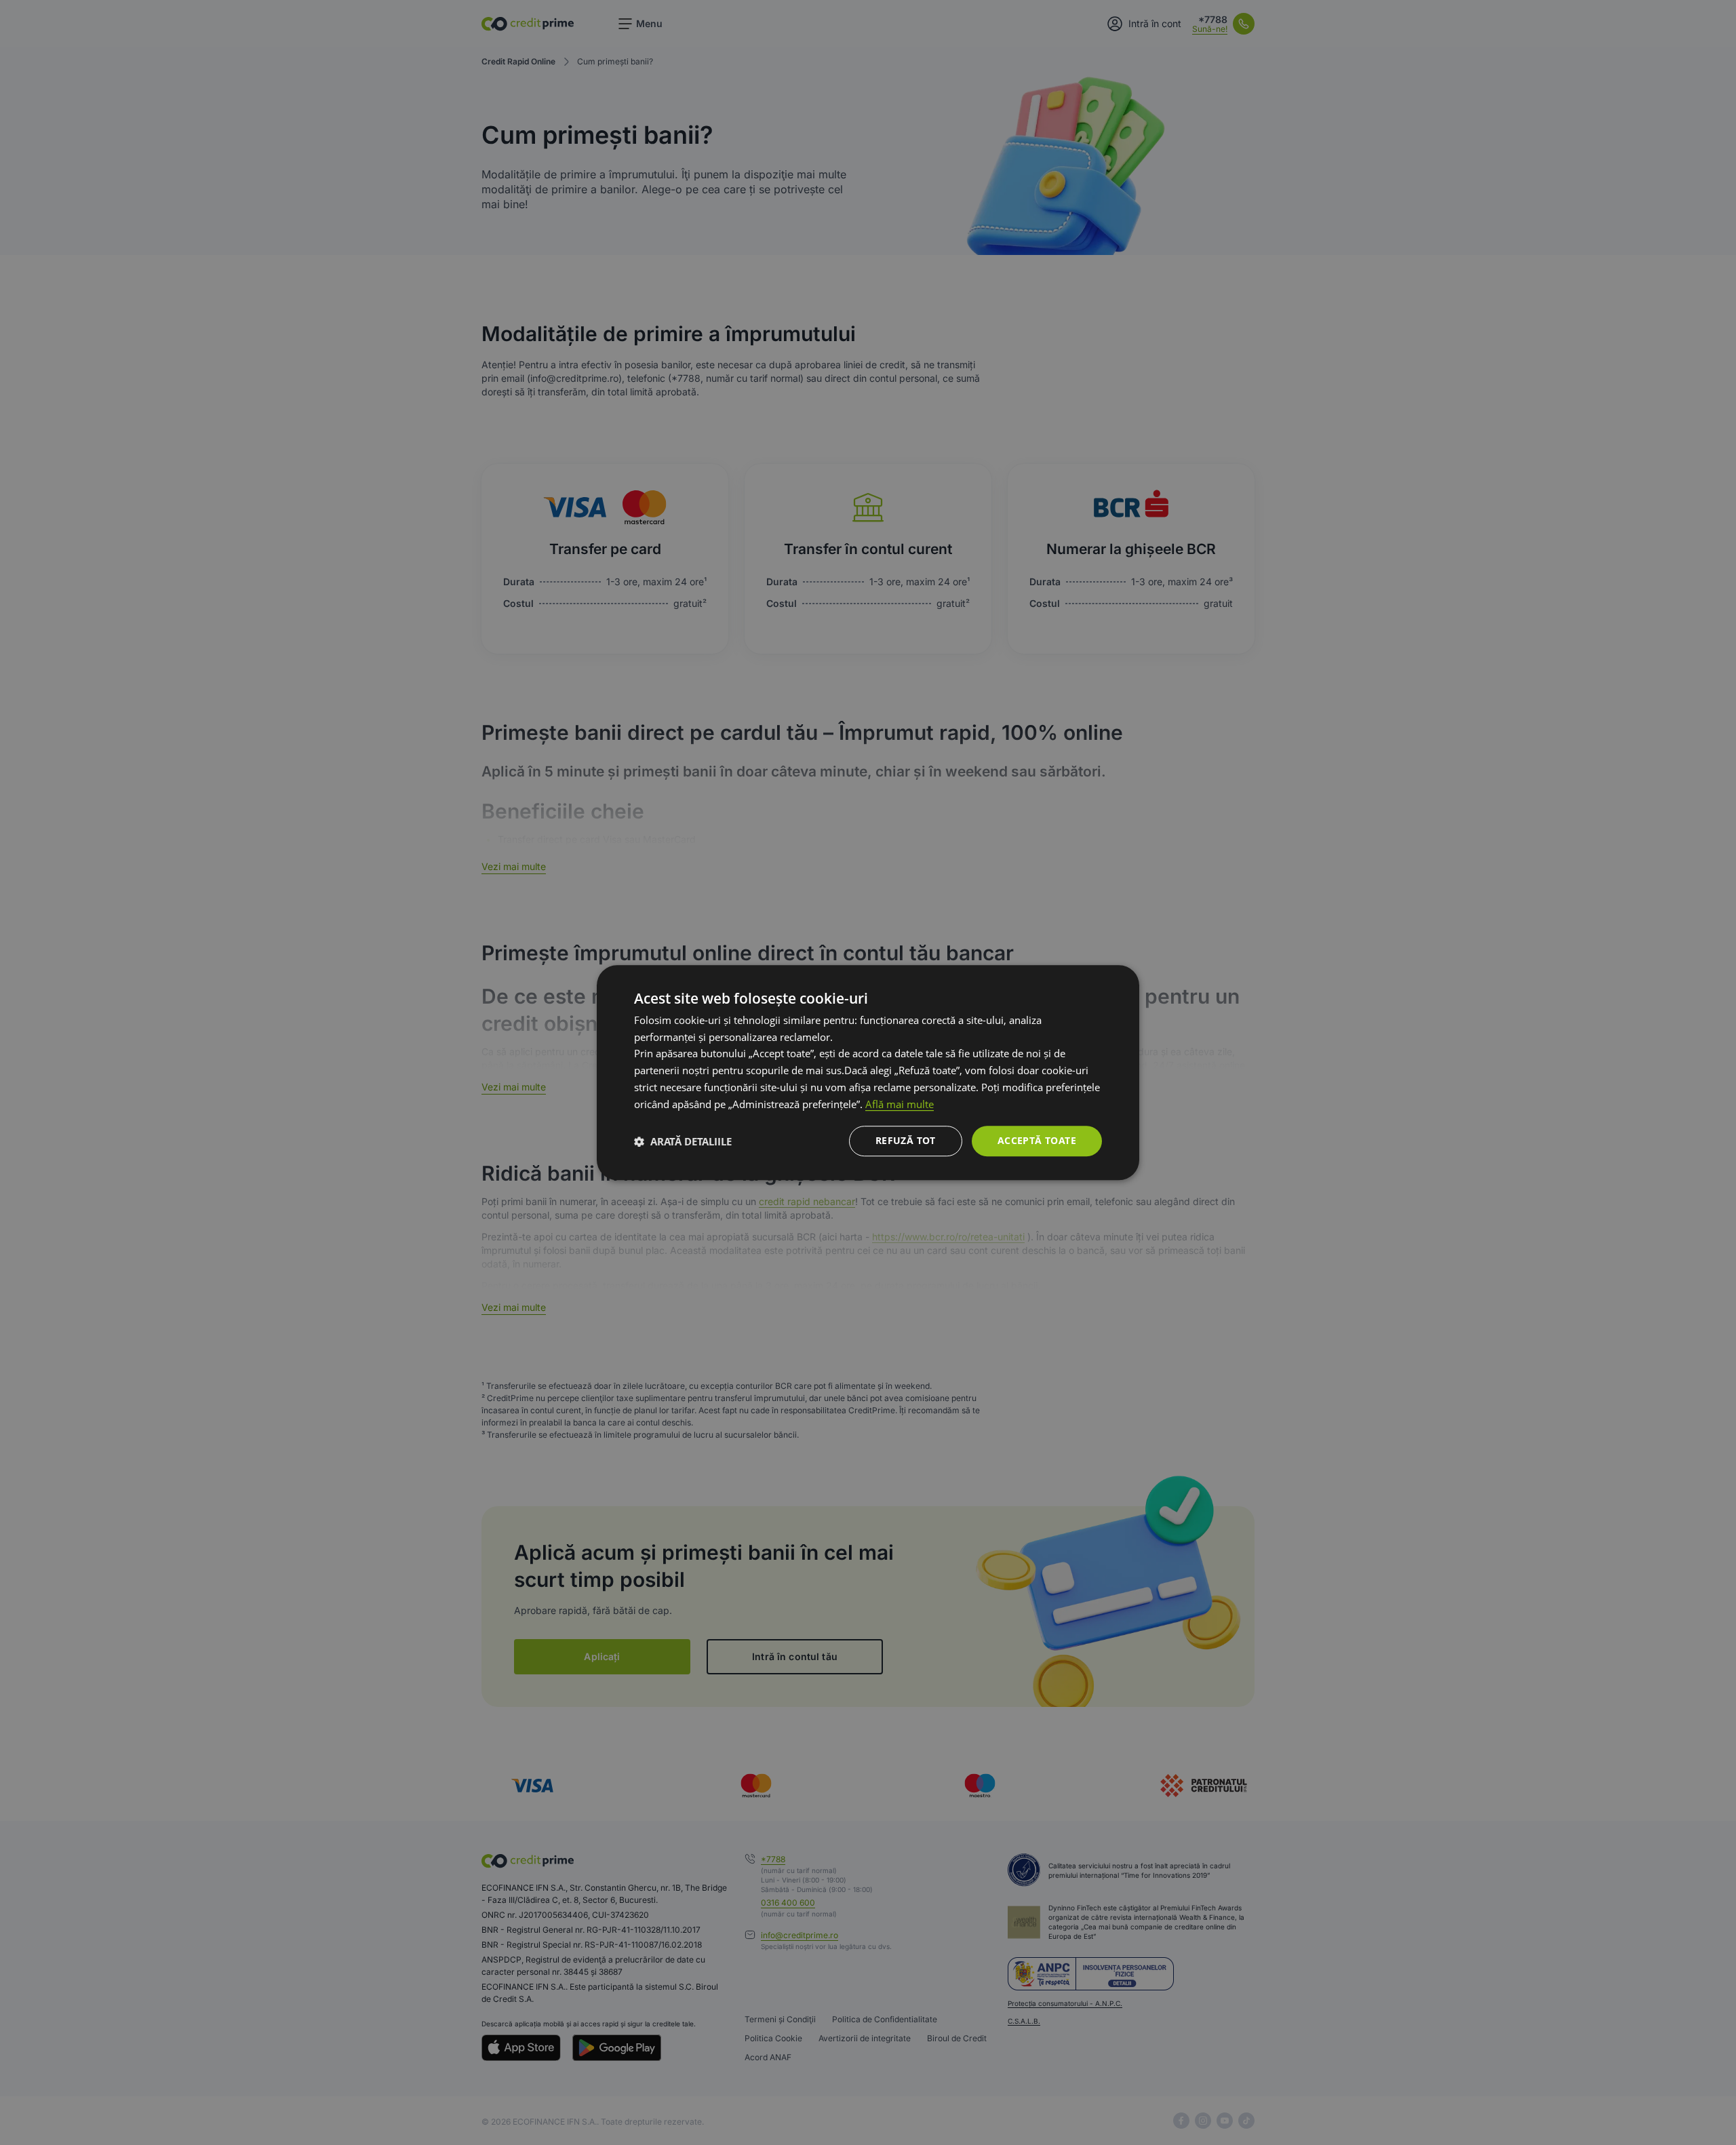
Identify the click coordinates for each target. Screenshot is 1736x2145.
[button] (683, 1141)
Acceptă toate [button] (1037, 1141)
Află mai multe (900, 1104)
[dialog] (868, 1073)
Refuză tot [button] (906, 1141)
